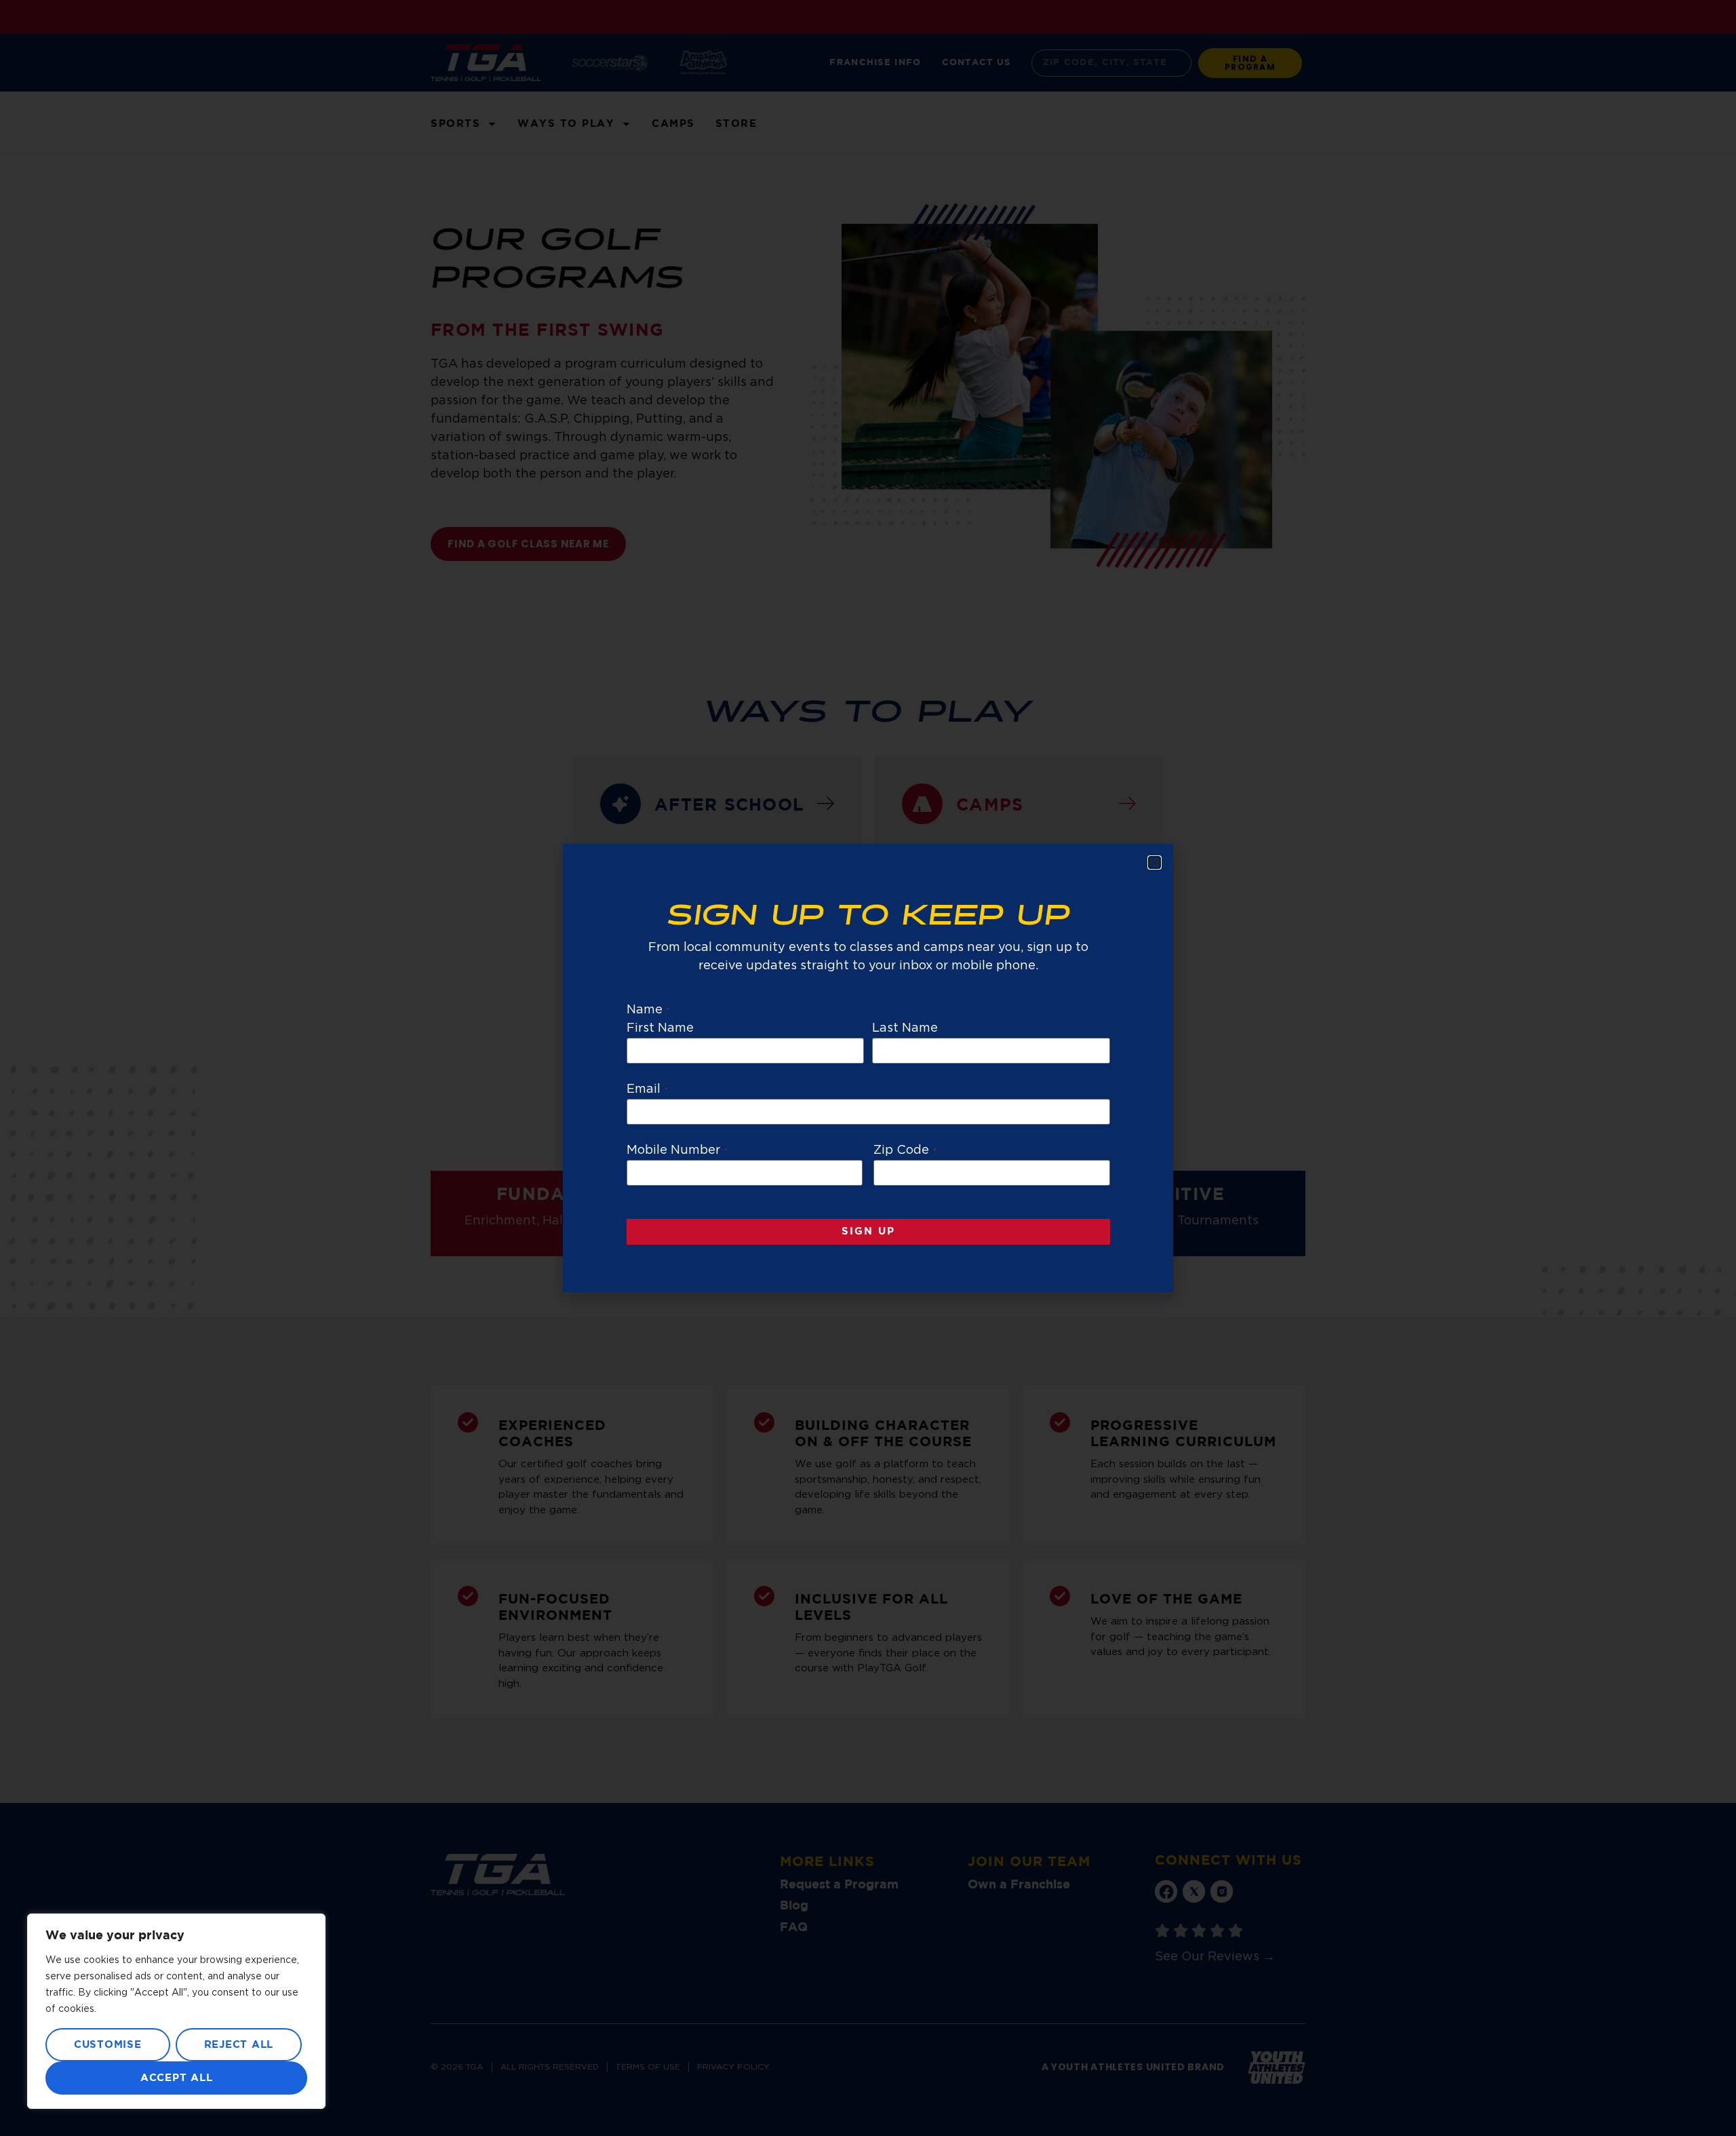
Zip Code (905, 1150)
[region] (176, 2011)
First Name (660, 1028)
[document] (868, 1068)
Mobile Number (677, 1150)
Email (647, 1089)
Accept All (177, 2078)
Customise (108, 2045)
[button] (1155, 862)
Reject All (239, 2045)
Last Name (905, 1028)
